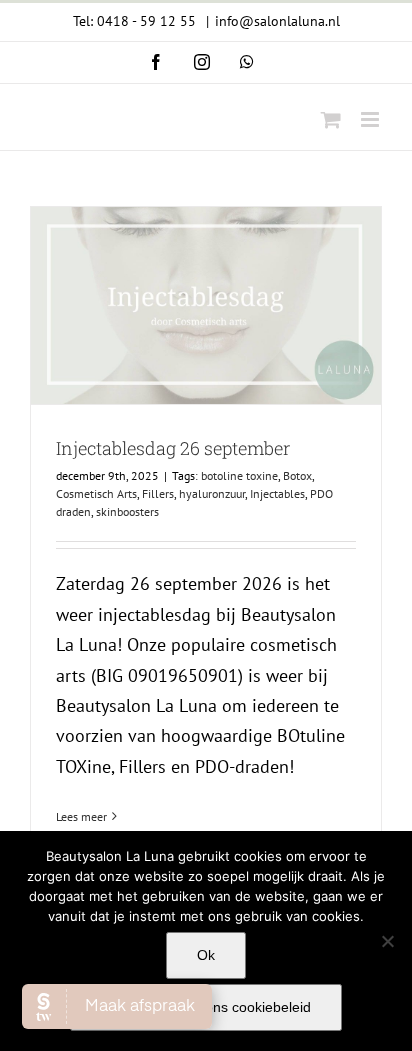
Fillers (158, 493)
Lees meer (81, 816)
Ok (206, 955)
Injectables (277, 493)
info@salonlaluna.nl (277, 21)
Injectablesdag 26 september (173, 448)
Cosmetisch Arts (96, 493)
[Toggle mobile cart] (331, 119)
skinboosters (127, 511)
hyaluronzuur (212, 493)
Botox (297, 475)
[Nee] (387, 941)
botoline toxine (239, 475)
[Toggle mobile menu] (371, 119)
